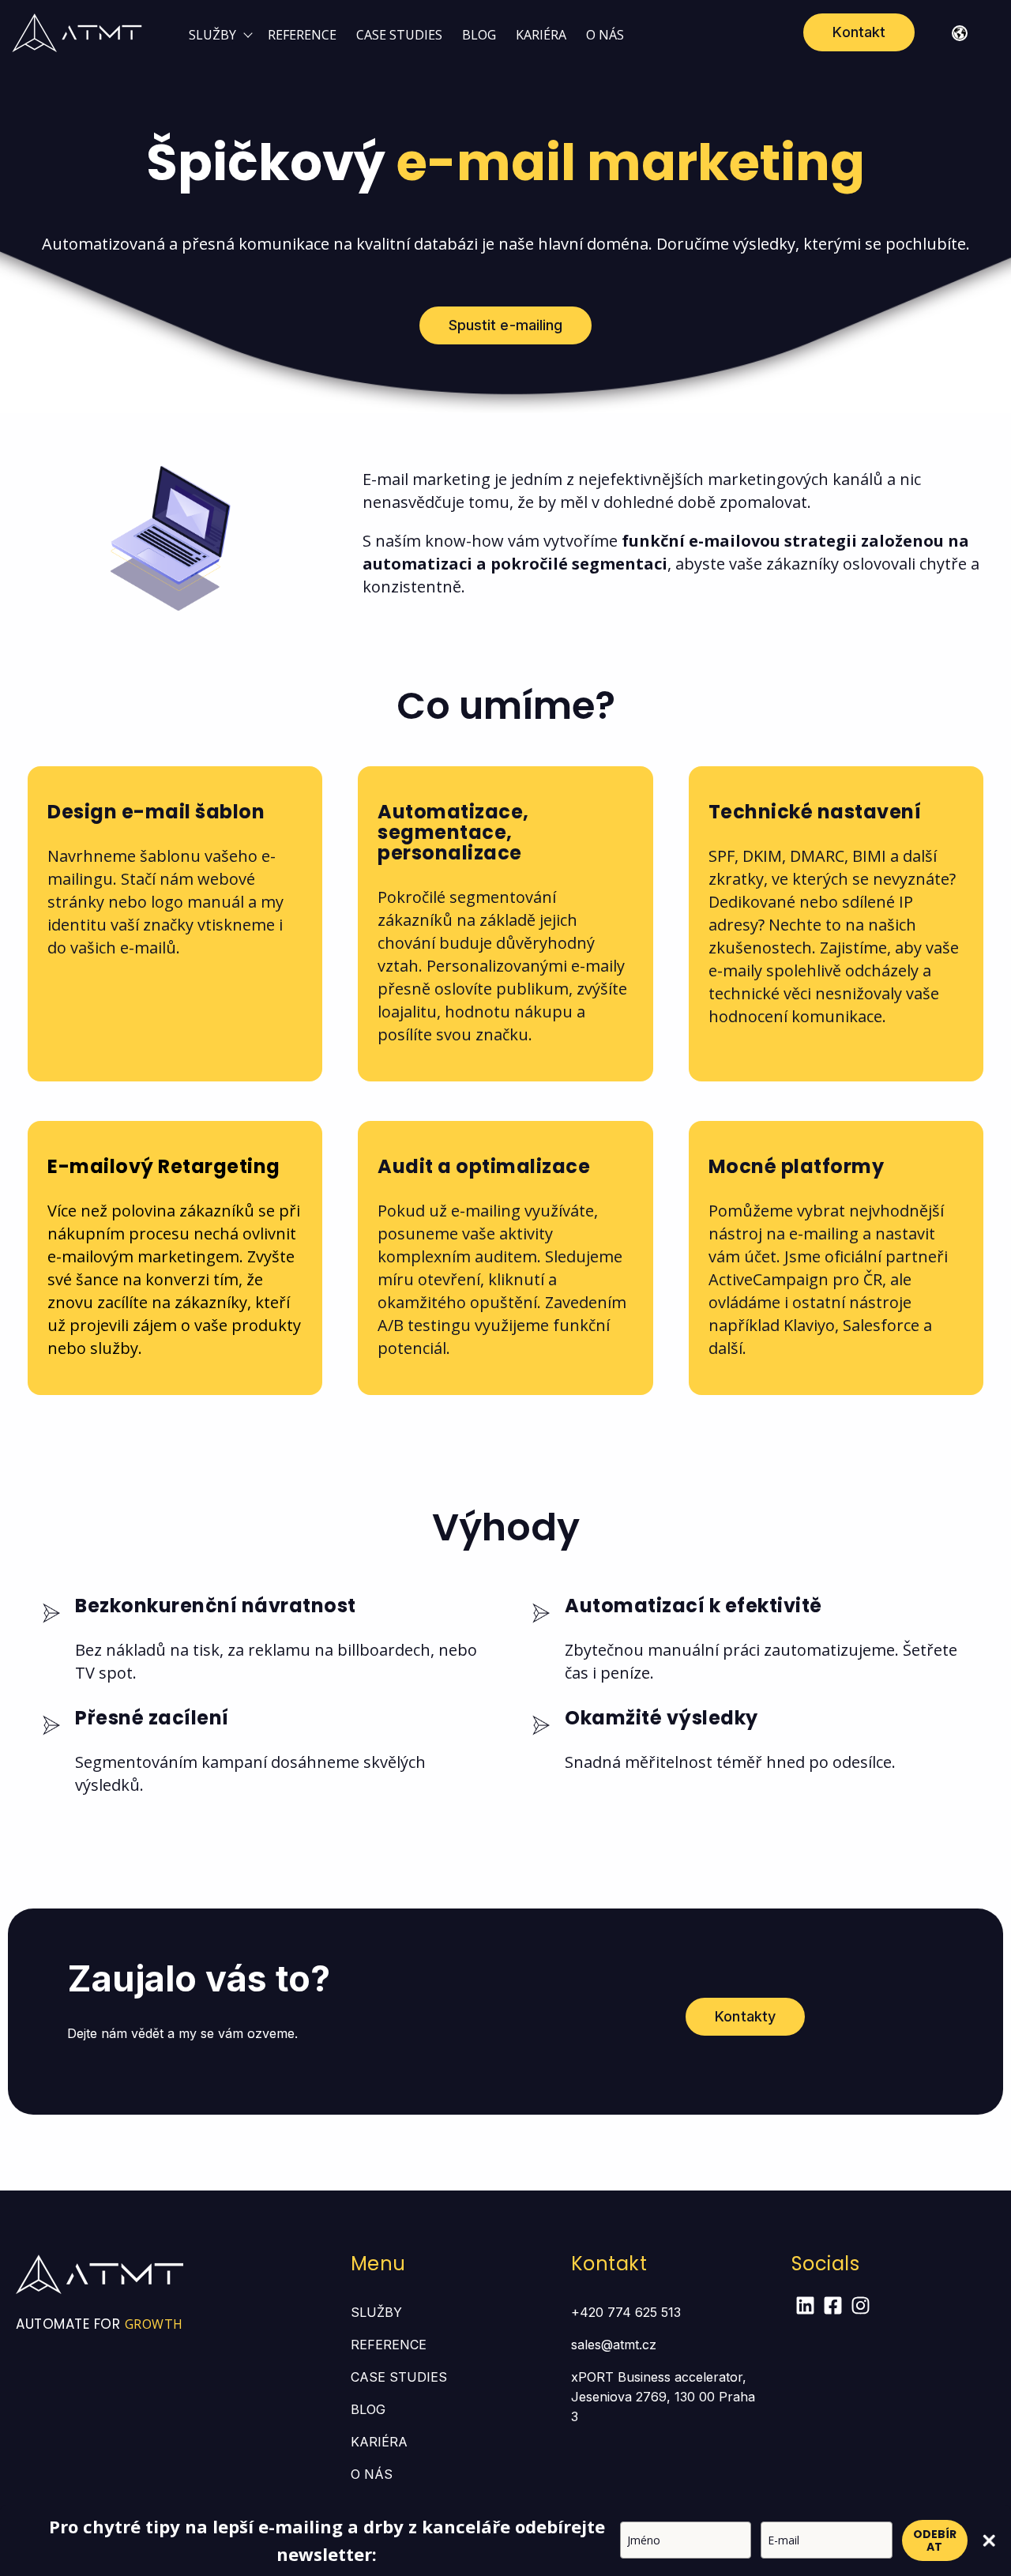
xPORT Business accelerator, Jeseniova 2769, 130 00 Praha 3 (663, 2397)
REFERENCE (302, 35)
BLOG (479, 35)
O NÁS (605, 35)
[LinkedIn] (805, 2308)
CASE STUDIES (399, 35)
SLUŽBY (212, 35)
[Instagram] (861, 2308)
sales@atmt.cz (614, 2345)
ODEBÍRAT (935, 2540)
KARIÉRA (541, 35)
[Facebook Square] (833, 2308)
